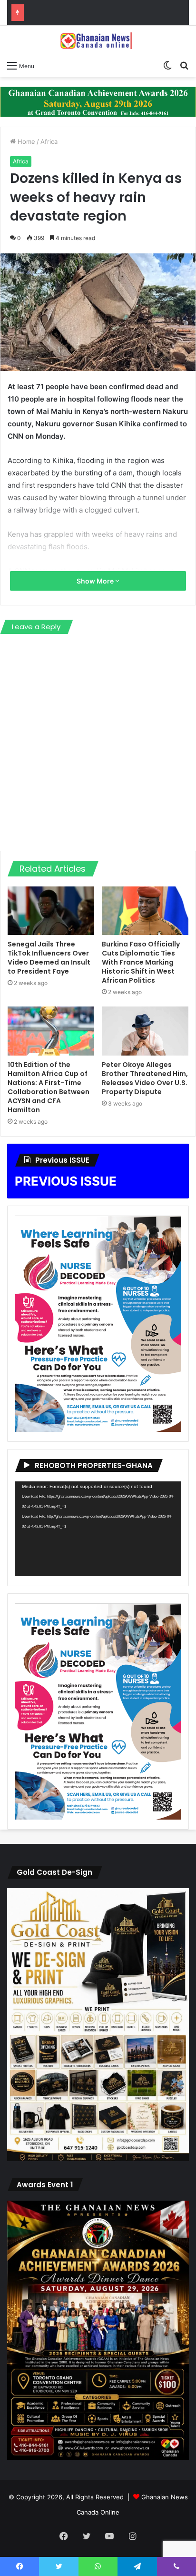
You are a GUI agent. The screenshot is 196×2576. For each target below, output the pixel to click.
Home (25, 141)
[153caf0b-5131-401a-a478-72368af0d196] (98, 2458)
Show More (96, 581)
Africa (49, 141)
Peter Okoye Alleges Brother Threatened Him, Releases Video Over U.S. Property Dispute (145, 1078)
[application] (98, 1529)
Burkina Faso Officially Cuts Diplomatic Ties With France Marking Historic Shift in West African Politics (141, 962)
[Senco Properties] (98, 101)
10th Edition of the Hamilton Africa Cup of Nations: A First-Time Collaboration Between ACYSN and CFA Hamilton (49, 1087)
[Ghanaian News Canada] (98, 40)
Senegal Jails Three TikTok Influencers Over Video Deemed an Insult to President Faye (49, 958)
